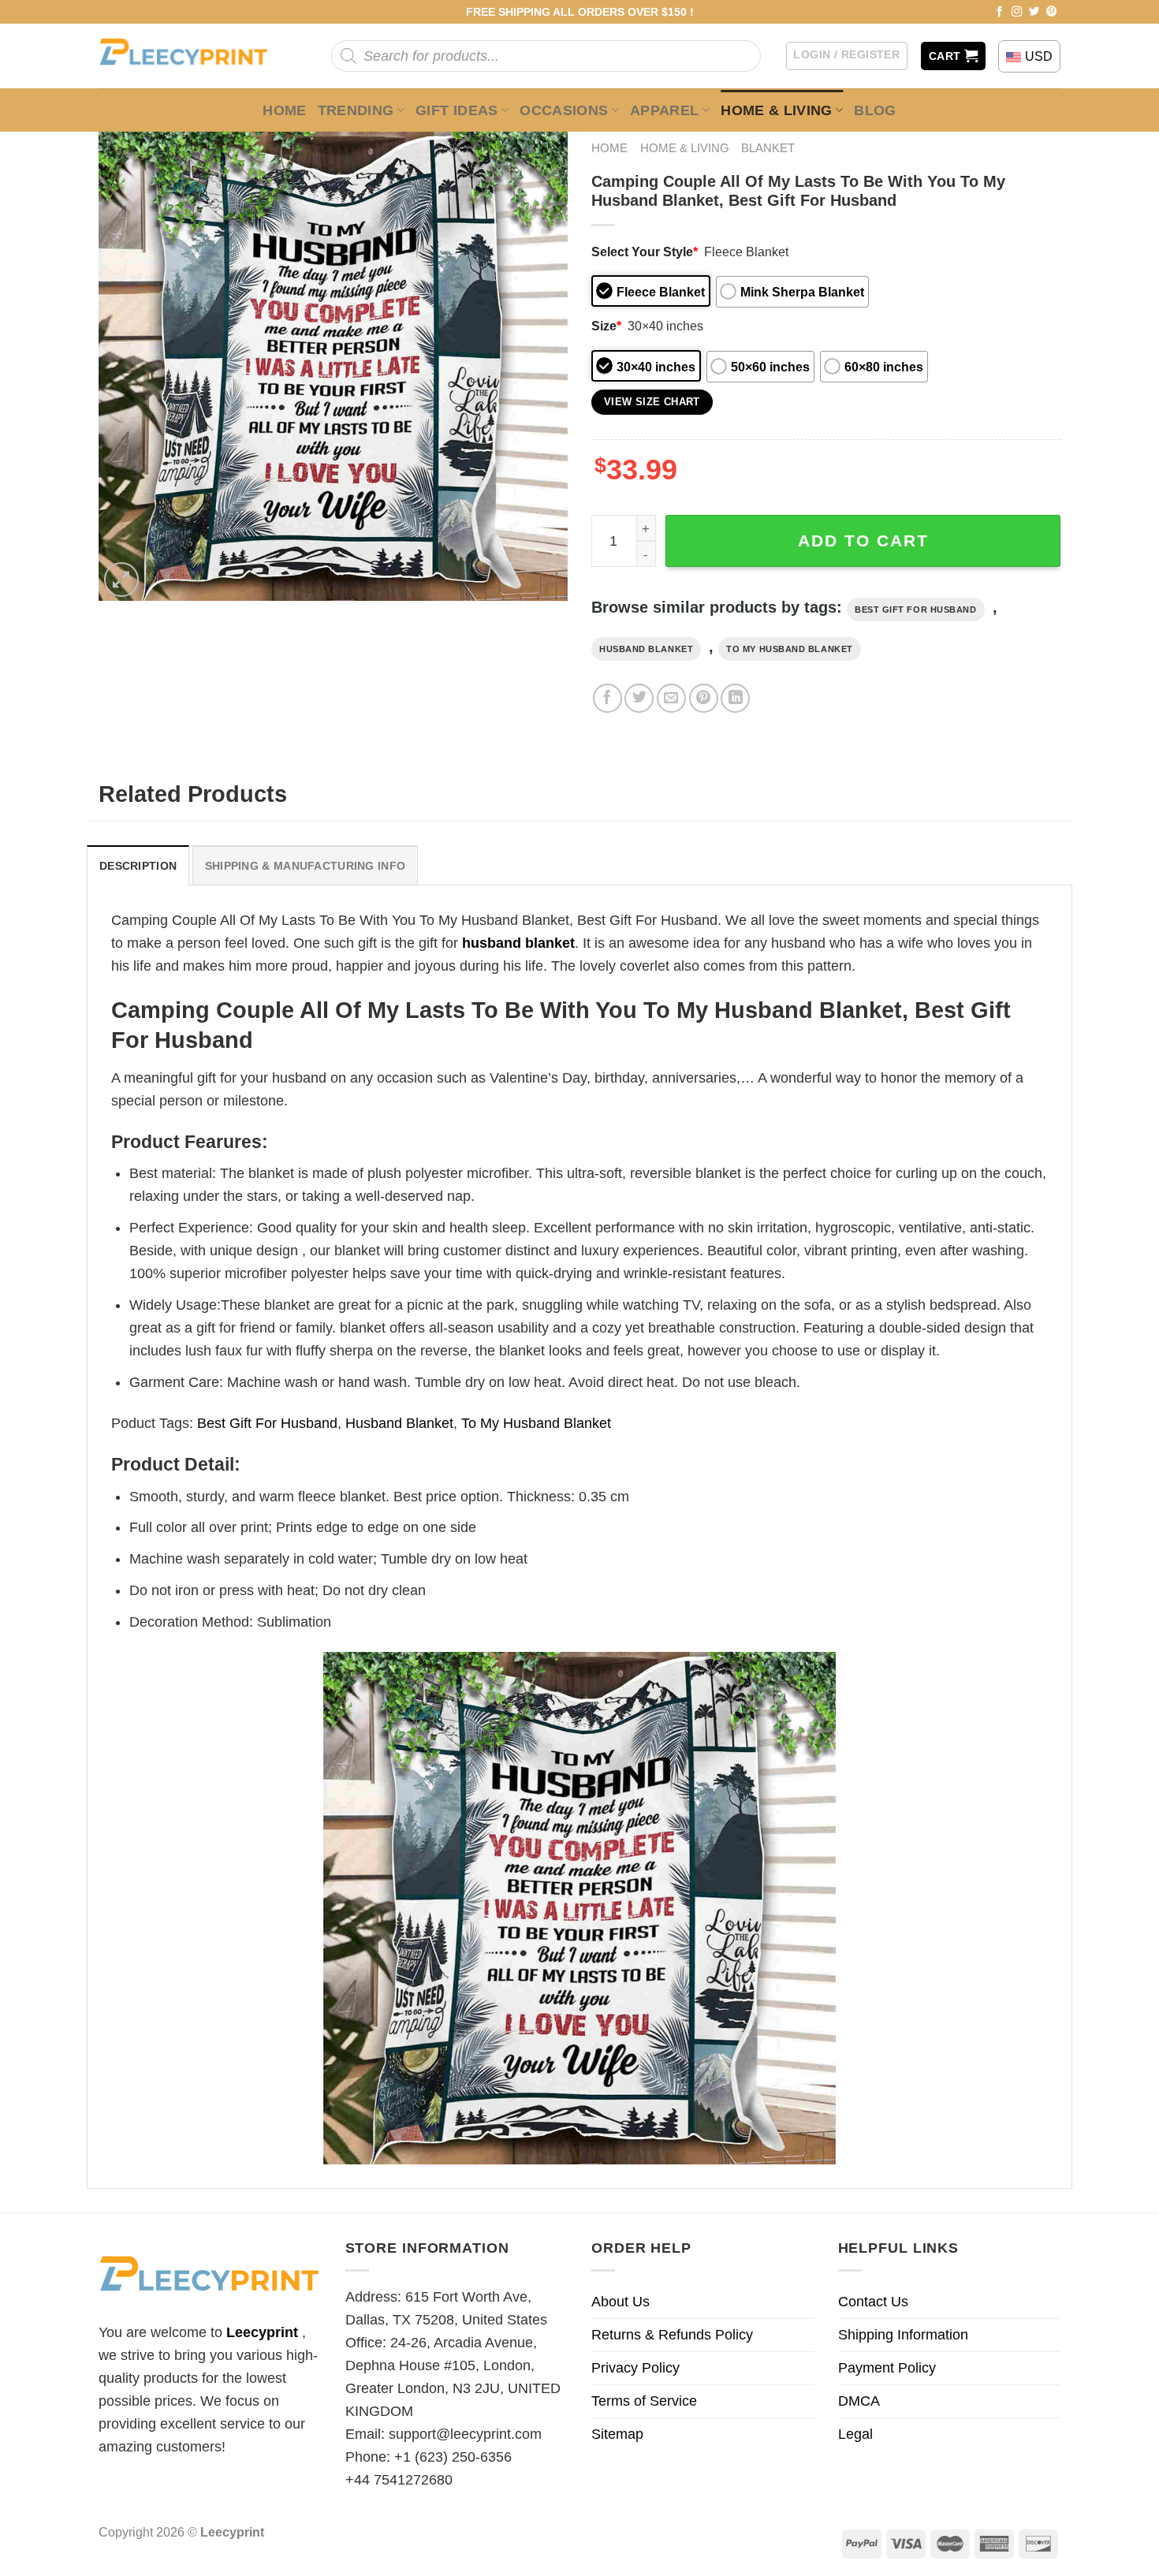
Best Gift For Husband (916, 610)
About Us (620, 2302)
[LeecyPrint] (191, 56)
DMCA (859, 2401)
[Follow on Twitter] (1034, 12)
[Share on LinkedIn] (735, 698)
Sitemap (617, 2434)
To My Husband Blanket (790, 649)
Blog (875, 110)
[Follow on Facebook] (1000, 12)
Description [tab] (138, 866)
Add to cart (863, 541)
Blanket (768, 148)
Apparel (665, 110)
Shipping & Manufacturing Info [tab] (305, 866)
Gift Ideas (457, 110)
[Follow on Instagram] (1017, 12)
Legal (855, 2434)
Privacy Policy (635, 2368)
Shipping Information (903, 2335)
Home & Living (777, 110)
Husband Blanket (646, 649)
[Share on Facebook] (607, 698)
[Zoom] (121, 580)
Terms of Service (644, 2401)
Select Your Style (645, 252)
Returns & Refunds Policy (672, 2335)
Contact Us (873, 2302)
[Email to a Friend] (671, 698)
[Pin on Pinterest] (704, 698)
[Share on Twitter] (639, 698)
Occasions (564, 110)
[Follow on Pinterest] (1052, 12)
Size (606, 326)
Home (284, 110)
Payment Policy (887, 2368)
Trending (356, 110)
